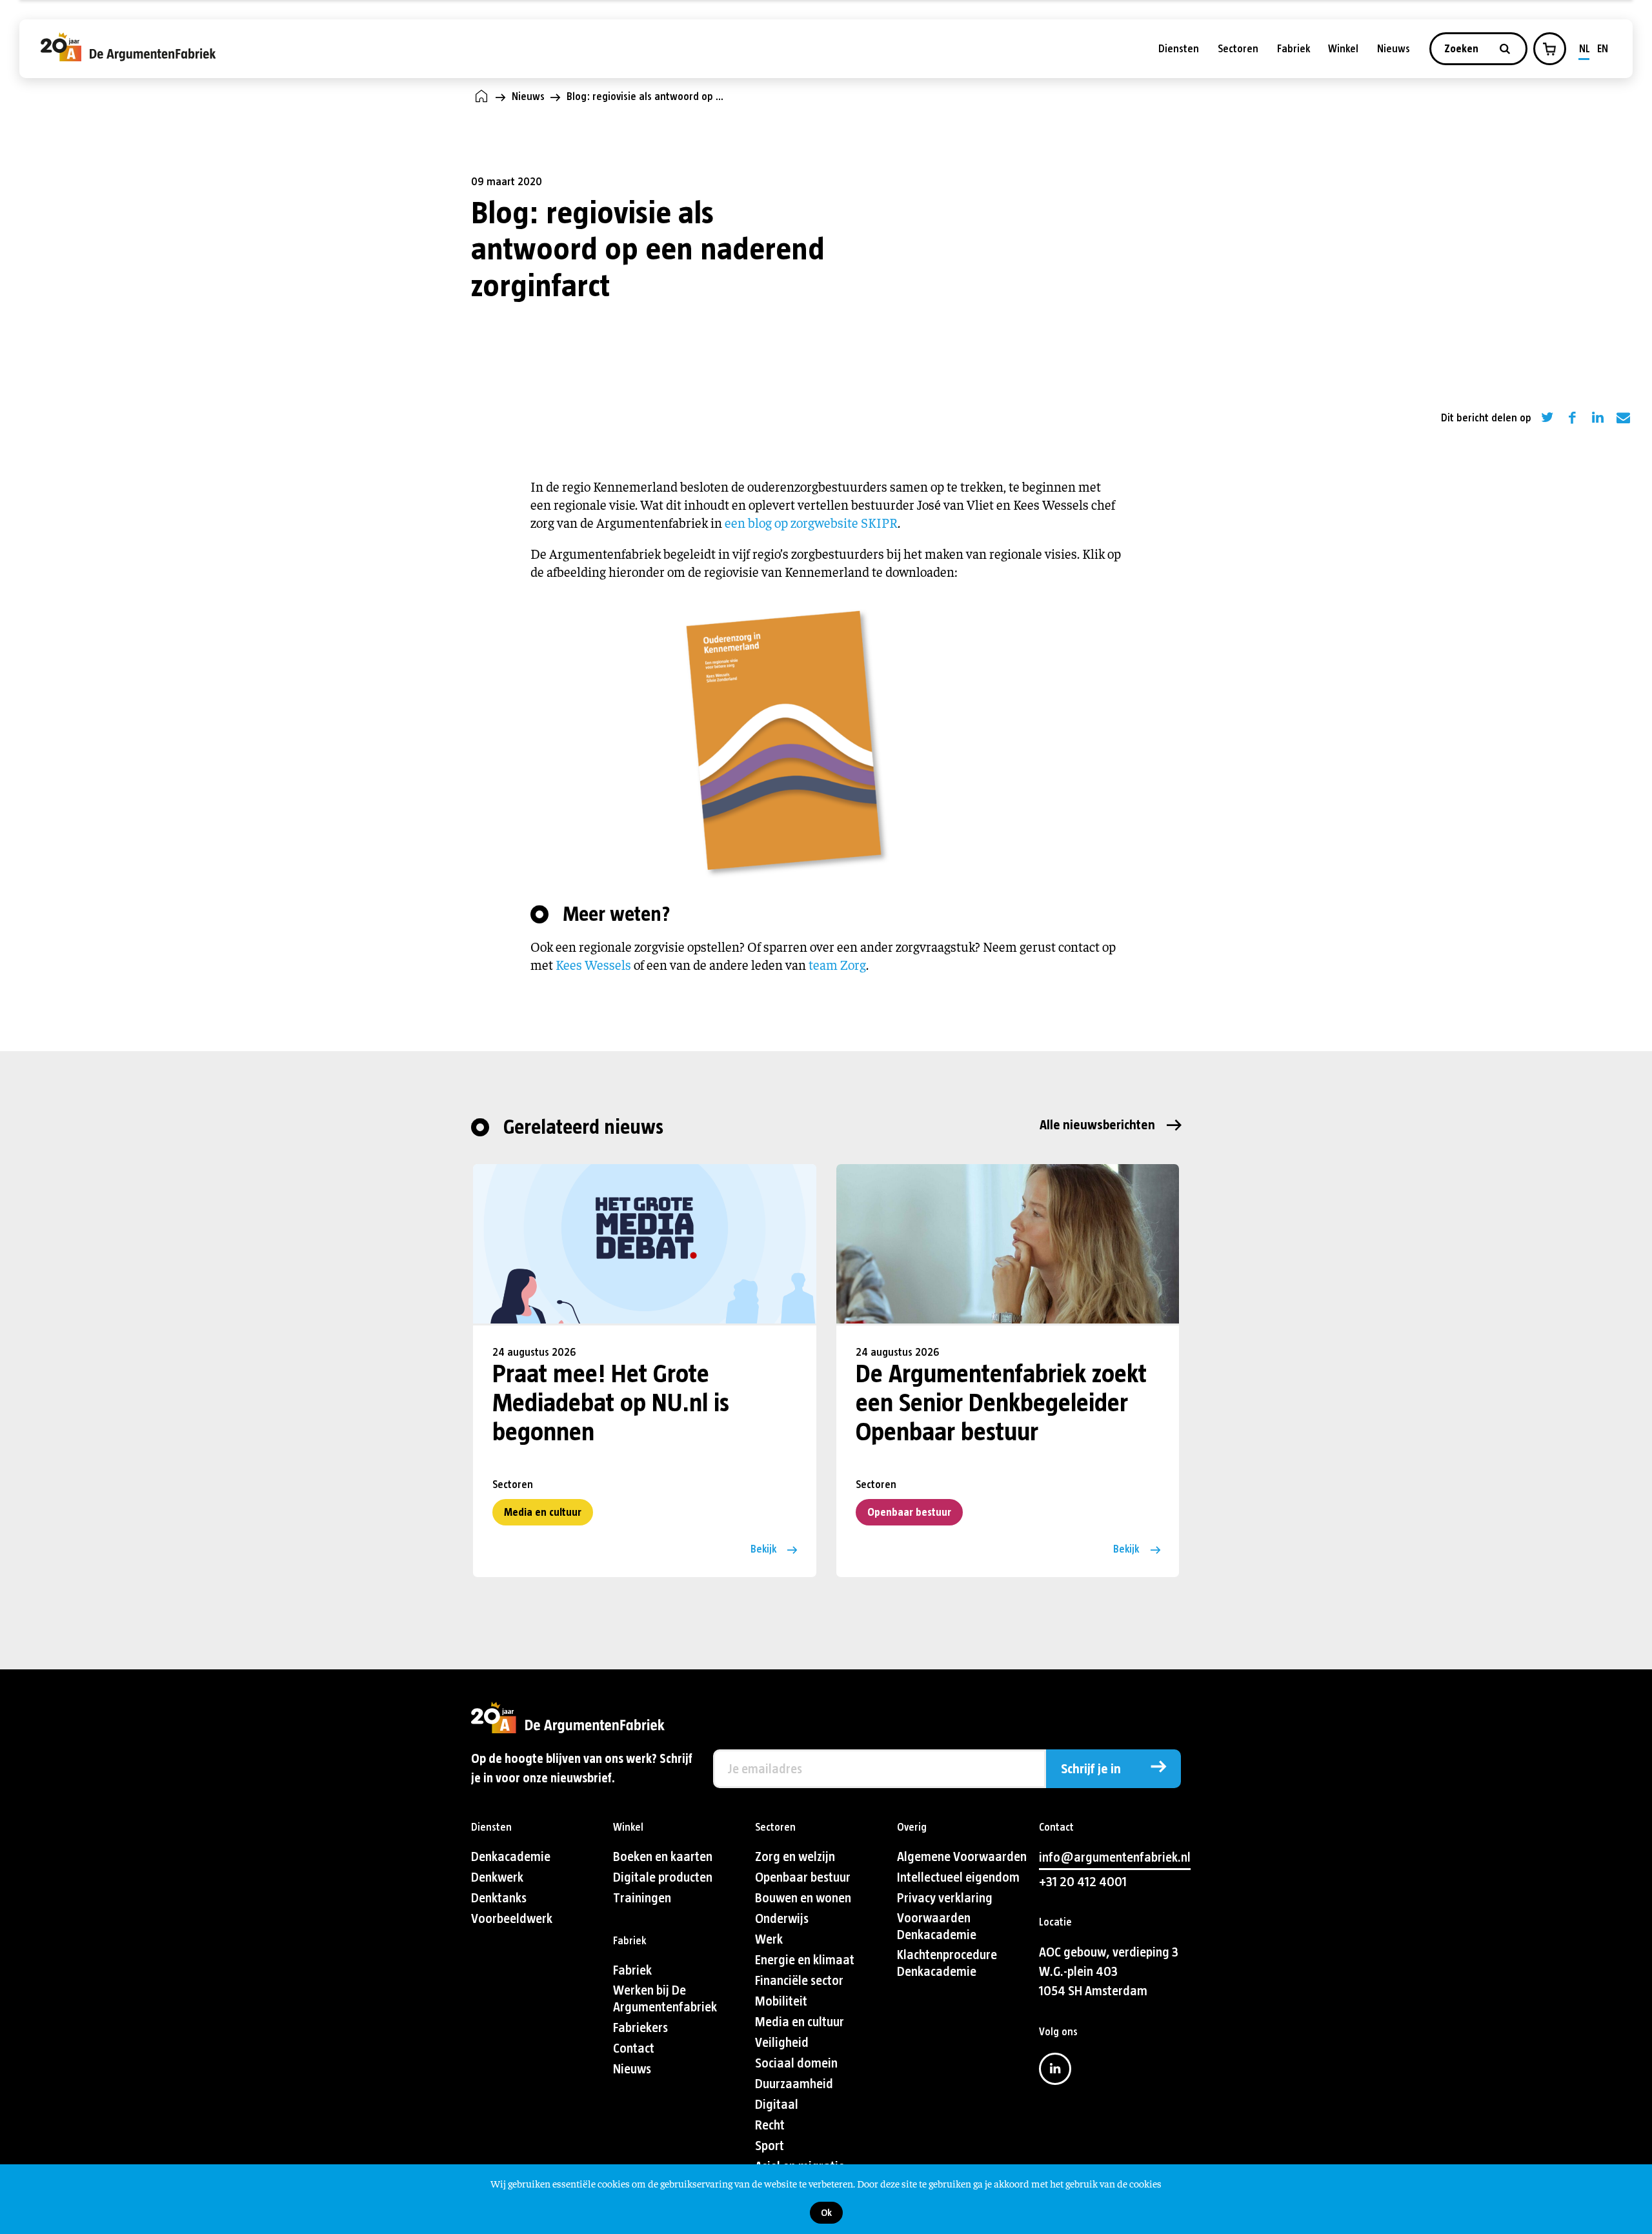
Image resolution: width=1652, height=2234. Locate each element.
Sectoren (1238, 49)
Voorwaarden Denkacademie (937, 1927)
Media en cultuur (543, 1512)
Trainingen (642, 1898)
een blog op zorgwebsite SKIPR (811, 522)
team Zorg (837, 964)
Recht (770, 2125)
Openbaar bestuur (909, 1512)
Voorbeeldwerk (512, 1919)
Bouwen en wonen (803, 1898)
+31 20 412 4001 (1083, 1882)
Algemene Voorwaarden (962, 1857)
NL (1585, 49)
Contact (634, 2048)
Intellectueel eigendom (958, 1877)
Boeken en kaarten (663, 1857)
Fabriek (1294, 49)
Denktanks (499, 1898)
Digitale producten (663, 1877)
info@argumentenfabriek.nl (1115, 1857)
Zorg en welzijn (795, 1857)
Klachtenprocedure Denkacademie (947, 1963)
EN (1603, 49)
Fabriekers (640, 2028)
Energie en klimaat (805, 1960)
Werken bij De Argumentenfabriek (665, 1999)
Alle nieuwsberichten (1097, 1125)
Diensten (1179, 49)
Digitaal (777, 2105)
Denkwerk (497, 1877)
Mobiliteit (781, 2001)
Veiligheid (782, 2043)
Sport (770, 2146)
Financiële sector (799, 1981)
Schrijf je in (1091, 1769)
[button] (1549, 49)
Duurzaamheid (794, 2084)
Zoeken (1463, 49)
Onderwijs (782, 1919)
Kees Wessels (593, 964)
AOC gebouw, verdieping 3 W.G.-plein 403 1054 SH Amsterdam (1109, 1972)
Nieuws (1394, 49)
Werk (769, 1939)
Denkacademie (511, 1857)
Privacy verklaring (945, 1898)
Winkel (1343, 49)
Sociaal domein (796, 2063)
